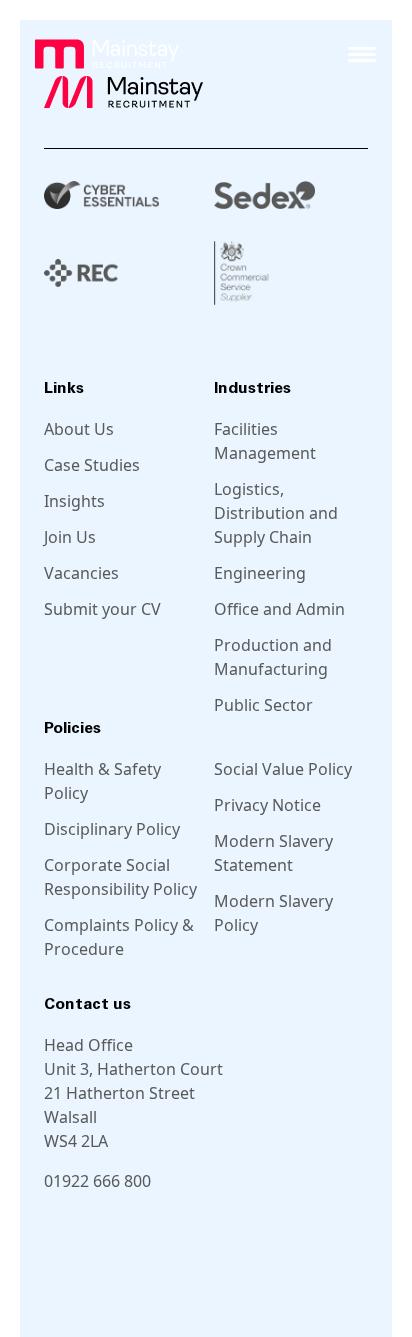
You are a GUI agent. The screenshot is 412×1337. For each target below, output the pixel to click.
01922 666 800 (97, 1181)
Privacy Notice (267, 805)
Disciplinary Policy (112, 829)
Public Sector (263, 705)
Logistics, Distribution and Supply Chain (276, 513)
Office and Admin (279, 609)
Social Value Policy (283, 769)
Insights (74, 501)
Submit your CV (102, 609)
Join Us (70, 537)
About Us (79, 429)
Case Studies (92, 465)
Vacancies (81, 573)
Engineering (260, 573)
